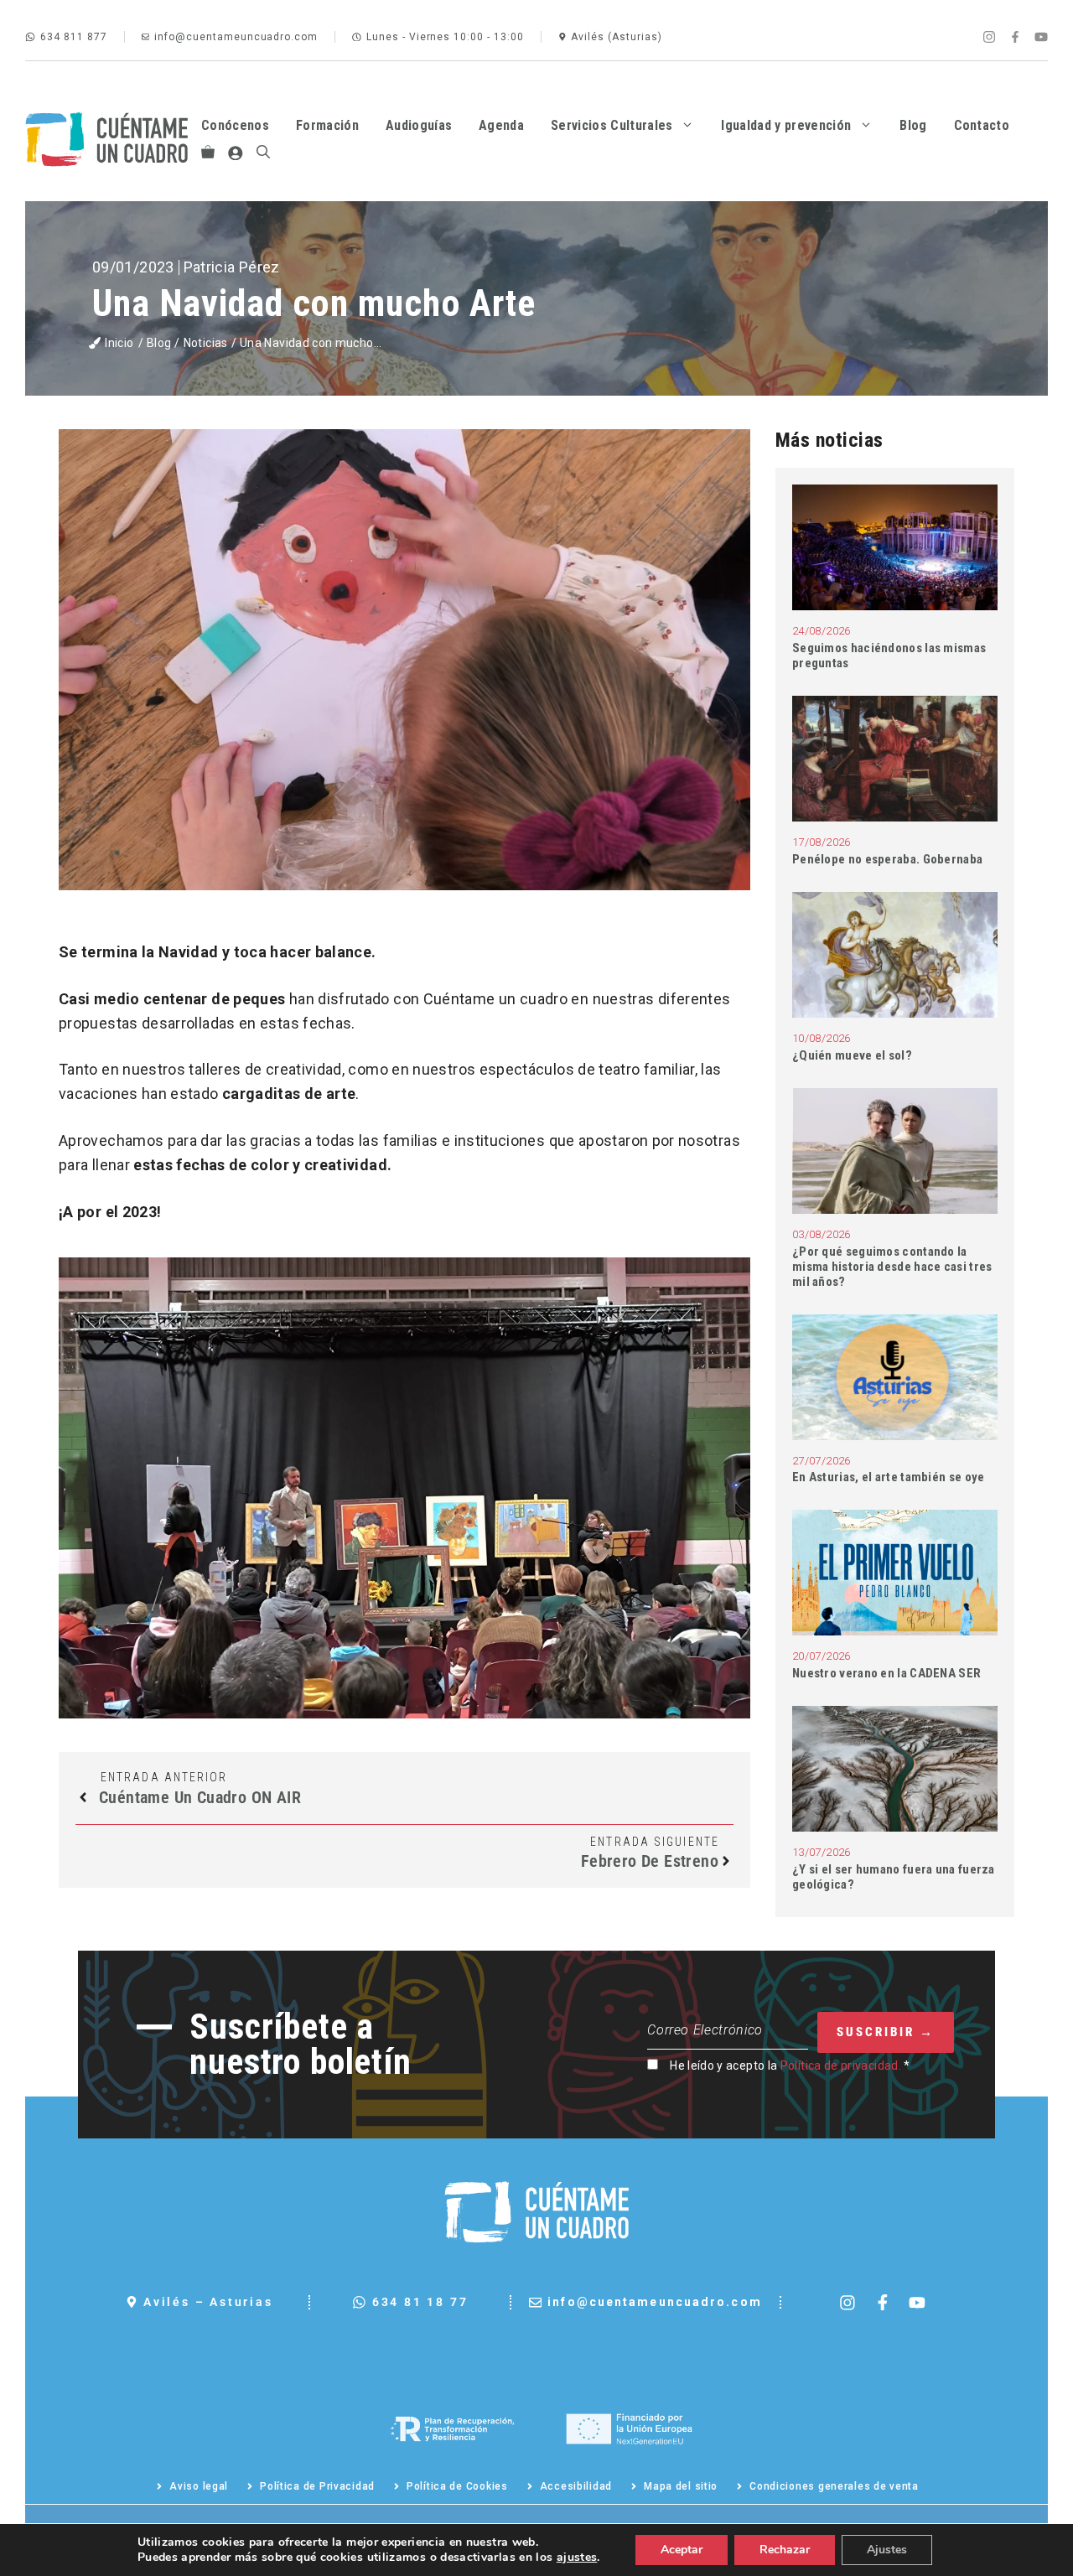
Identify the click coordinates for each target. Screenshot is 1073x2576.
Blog (913, 125)
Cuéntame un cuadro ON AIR (200, 1797)
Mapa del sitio (681, 2486)
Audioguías (419, 125)
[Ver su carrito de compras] (208, 153)
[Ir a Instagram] (989, 37)
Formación (327, 125)
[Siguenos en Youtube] (917, 2303)
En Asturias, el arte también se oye (890, 1477)
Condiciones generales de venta (834, 2486)
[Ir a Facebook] (1015, 37)
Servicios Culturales (612, 125)
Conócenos (235, 125)
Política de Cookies (457, 2486)
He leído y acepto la (790, 2065)
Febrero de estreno (650, 1861)
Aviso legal (199, 2486)
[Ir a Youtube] (1041, 37)
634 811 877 (74, 37)
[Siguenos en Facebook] (883, 2303)
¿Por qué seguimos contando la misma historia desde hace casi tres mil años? (892, 1267)
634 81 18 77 (420, 2302)
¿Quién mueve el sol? (853, 1055)
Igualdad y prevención (786, 125)
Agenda (501, 125)
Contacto (982, 125)
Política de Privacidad (317, 2486)
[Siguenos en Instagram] (848, 2303)
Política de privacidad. (841, 2065)
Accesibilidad (576, 2486)
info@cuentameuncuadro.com (236, 37)
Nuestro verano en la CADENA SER (886, 1673)
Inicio (119, 343)
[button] (263, 153)
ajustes (577, 2558)
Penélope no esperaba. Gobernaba (889, 859)
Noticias (206, 343)
